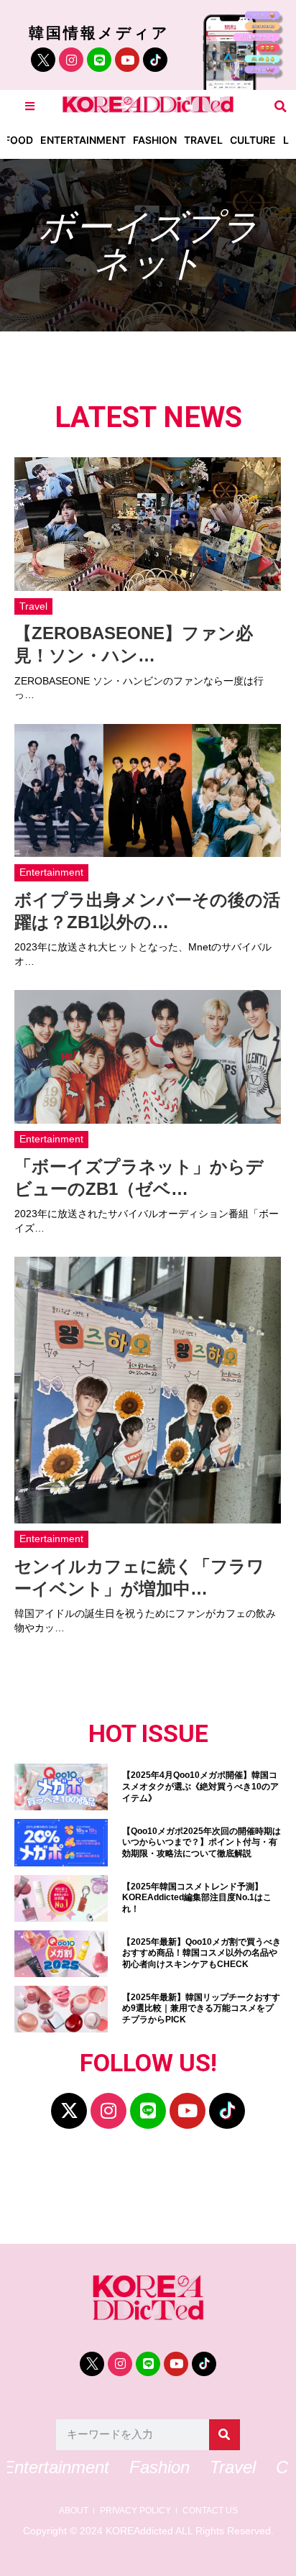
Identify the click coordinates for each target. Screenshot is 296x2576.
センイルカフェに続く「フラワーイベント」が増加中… (139, 1577)
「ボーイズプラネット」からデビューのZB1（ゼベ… (139, 1178)
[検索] (225, 2435)
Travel (203, 140)
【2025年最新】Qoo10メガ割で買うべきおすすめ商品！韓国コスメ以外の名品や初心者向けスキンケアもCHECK (202, 1953)
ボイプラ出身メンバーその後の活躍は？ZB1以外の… (147, 911)
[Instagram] (71, 60)
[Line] (99, 60)
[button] (281, 106)
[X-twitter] (69, 2111)
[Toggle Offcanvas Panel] (30, 106)
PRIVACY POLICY (135, 2511)
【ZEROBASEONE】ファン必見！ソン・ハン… (134, 644)
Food (19, 140)
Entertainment (83, 140)
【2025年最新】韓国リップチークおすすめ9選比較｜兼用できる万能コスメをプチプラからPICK (201, 2008)
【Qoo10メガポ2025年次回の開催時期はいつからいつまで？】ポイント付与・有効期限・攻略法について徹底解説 (202, 1842)
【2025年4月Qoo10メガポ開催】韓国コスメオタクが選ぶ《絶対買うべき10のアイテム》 (200, 1786)
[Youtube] (127, 60)
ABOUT (74, 2511)
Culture (253, 140)
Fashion (155, 140)
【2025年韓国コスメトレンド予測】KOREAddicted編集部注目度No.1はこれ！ (197, 1898)
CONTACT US (210, 2511)
